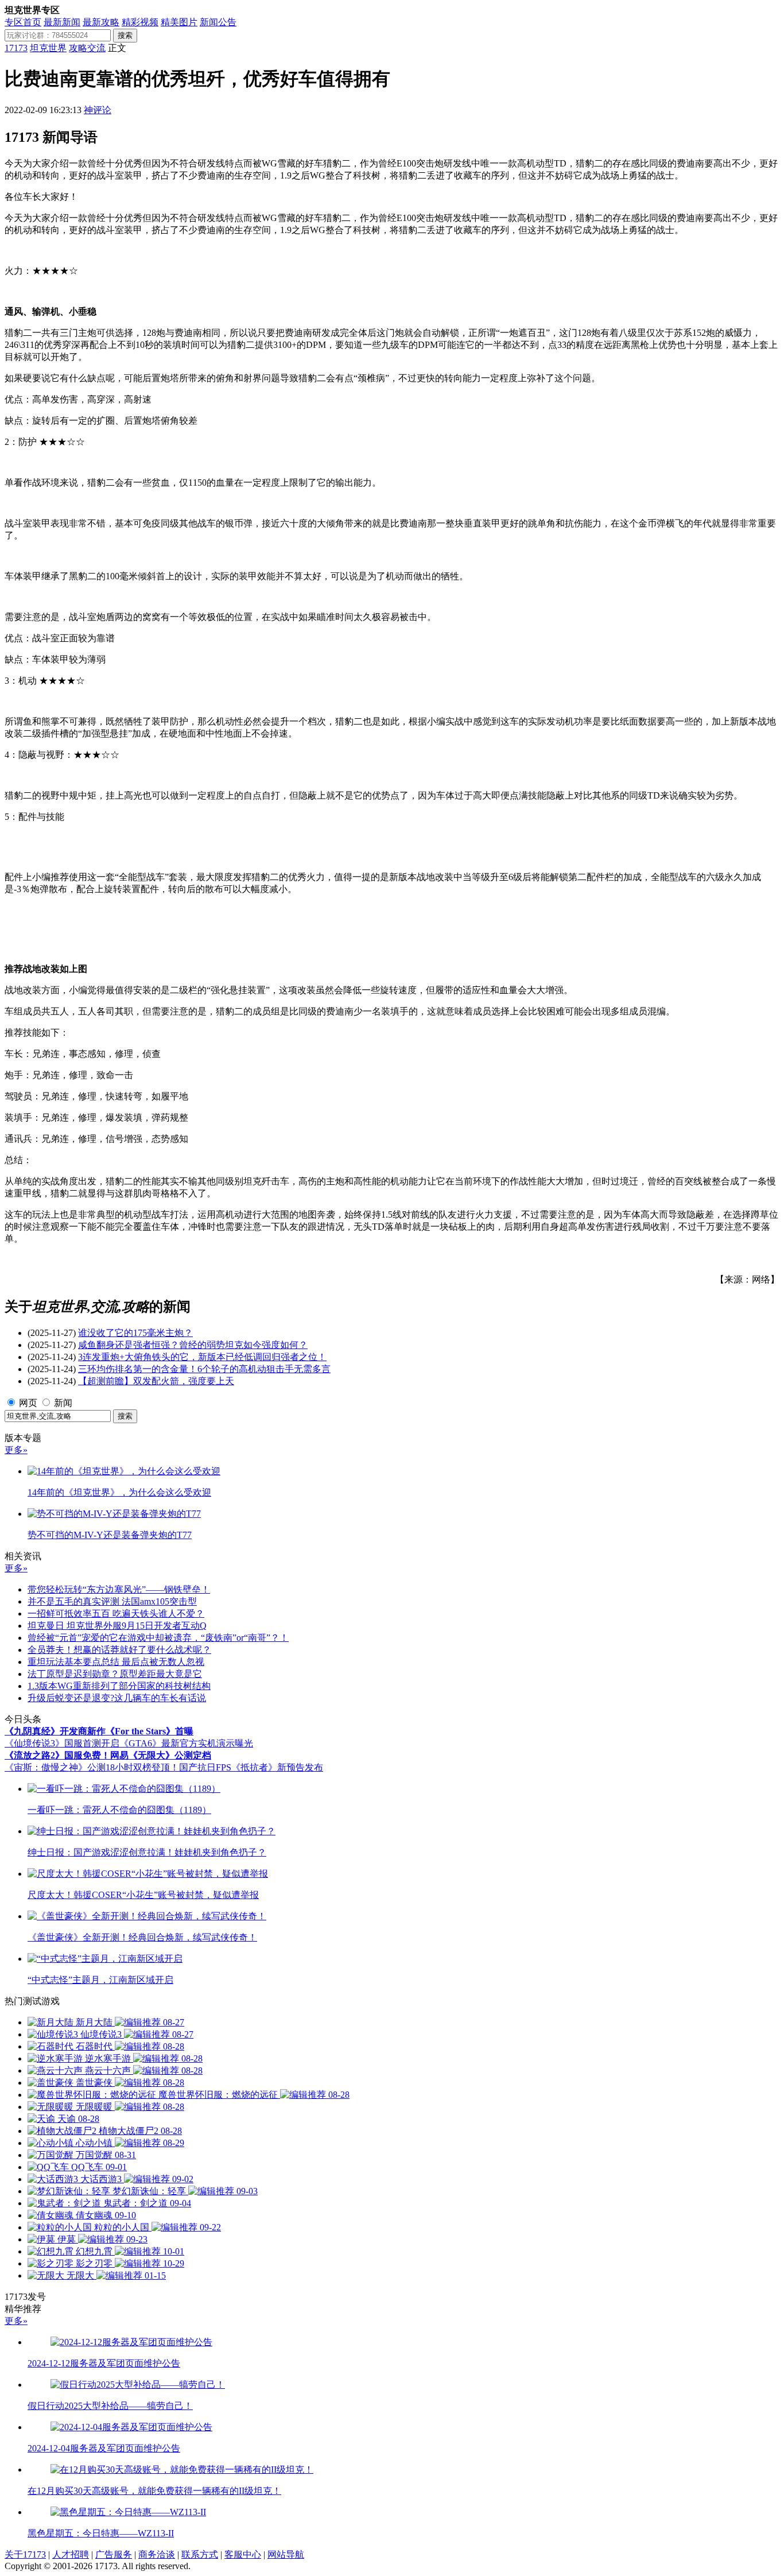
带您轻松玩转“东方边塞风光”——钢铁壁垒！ (119, 1589)
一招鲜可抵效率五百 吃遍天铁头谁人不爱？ (116, 1614)
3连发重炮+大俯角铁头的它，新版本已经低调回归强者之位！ (202, 1357)
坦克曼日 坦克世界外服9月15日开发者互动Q (117, 1626)
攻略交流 (87, 48)
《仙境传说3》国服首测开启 (62, 1743)
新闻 (63, 1403)
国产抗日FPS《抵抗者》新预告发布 (251, 1767)
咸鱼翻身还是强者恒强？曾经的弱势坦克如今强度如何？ (193, 1345)
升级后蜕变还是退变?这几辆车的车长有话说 (117, 1698)
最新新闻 (62, 22)
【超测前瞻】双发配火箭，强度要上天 (156, 1381)
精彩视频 (140, 22)
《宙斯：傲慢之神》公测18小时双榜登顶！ (92, 1767)
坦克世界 (48, 48)
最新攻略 (101, 22)
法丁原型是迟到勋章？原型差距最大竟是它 (115, 1674)
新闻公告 (218, 22)
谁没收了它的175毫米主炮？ (135, 1333)
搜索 (125, 35)
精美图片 (179, 22)
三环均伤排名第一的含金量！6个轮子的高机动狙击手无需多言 (204, 1369)
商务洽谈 (157, 2554)
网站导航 (286, 2554)
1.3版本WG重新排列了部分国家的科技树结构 (119, 1686)
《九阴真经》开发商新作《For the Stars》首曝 (99, 1731)
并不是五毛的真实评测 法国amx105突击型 (112, 1601)
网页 (28, 1403)
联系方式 (200, 2554)
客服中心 (243, 2554)
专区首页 (23, 22)
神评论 (98, 110)
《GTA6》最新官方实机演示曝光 (186, 1743)
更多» (16, 1450)
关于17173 (25, 2554)
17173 (16, 48)
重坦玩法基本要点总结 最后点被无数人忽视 (116, 1662)
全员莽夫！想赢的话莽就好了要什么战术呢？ (119, 1650)
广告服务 (114, 2554)
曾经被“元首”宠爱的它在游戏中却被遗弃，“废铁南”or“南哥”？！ (158, 1638)
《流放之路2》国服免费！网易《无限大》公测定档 (108, 1755)
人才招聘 (71, 2554)
